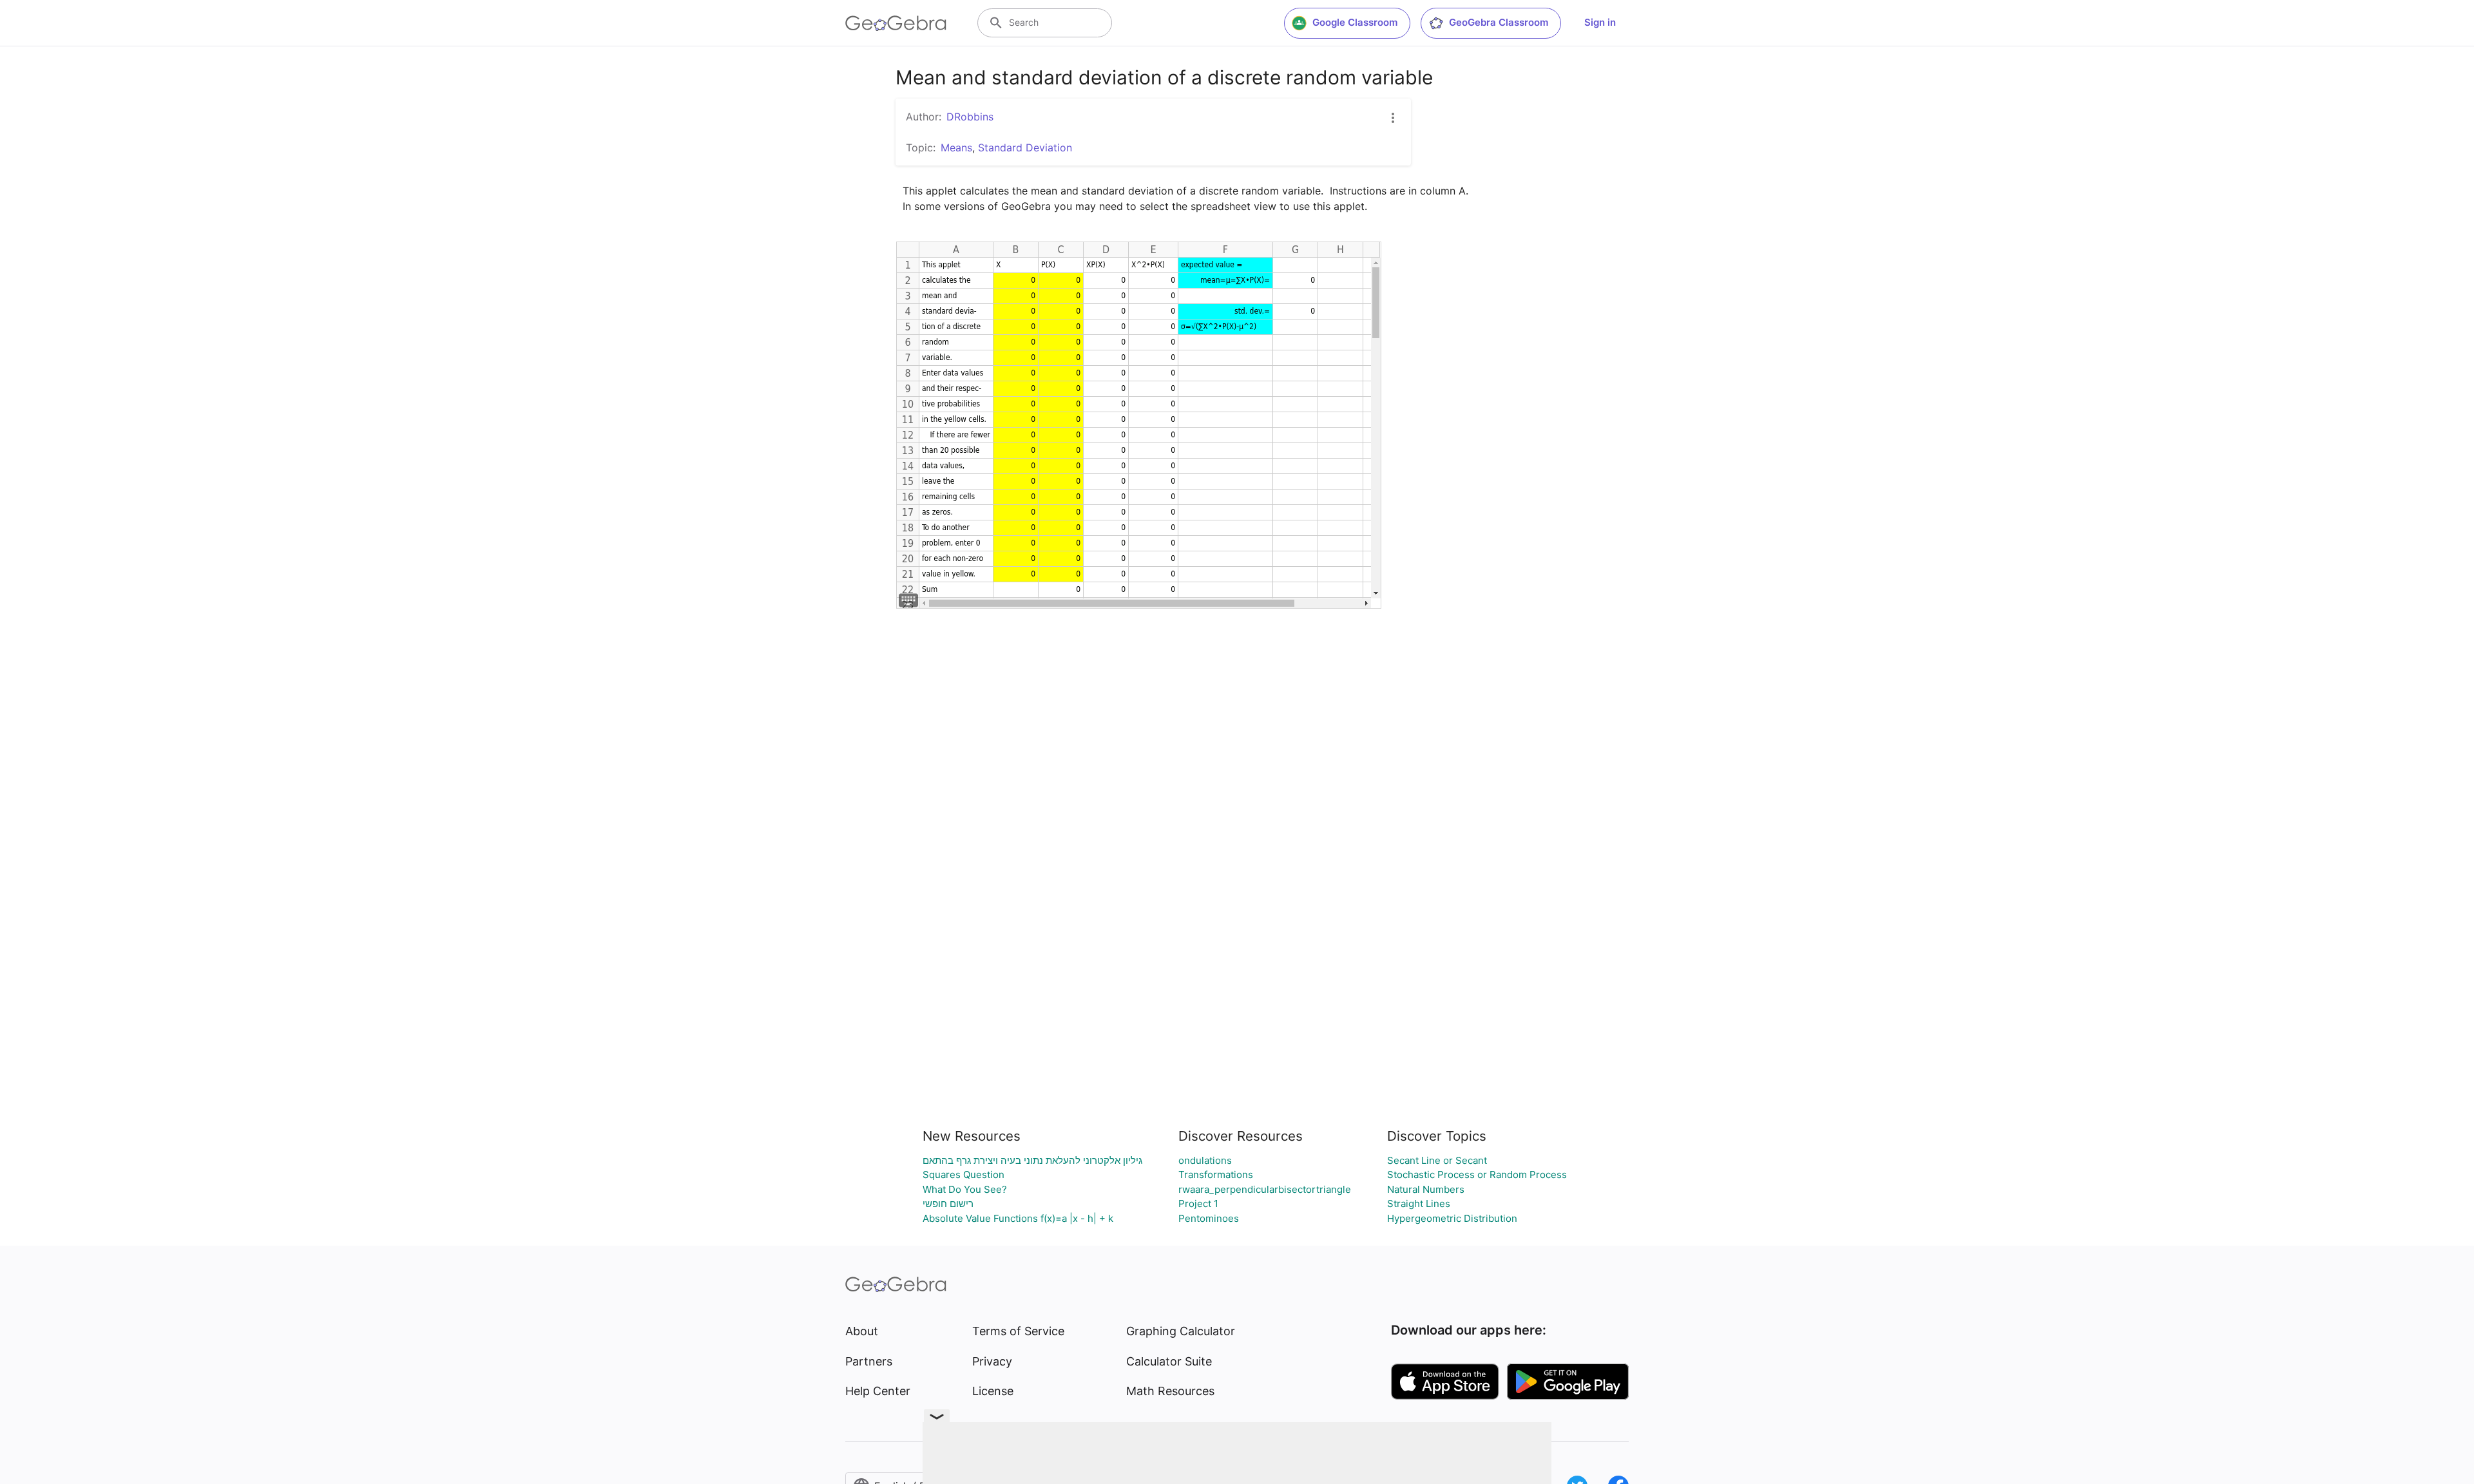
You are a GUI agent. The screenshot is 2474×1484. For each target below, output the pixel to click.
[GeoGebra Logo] (896, 23)
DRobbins (970, 117)
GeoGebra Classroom (1499, 22)
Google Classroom (1355, 22)
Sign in (1600, 22)
